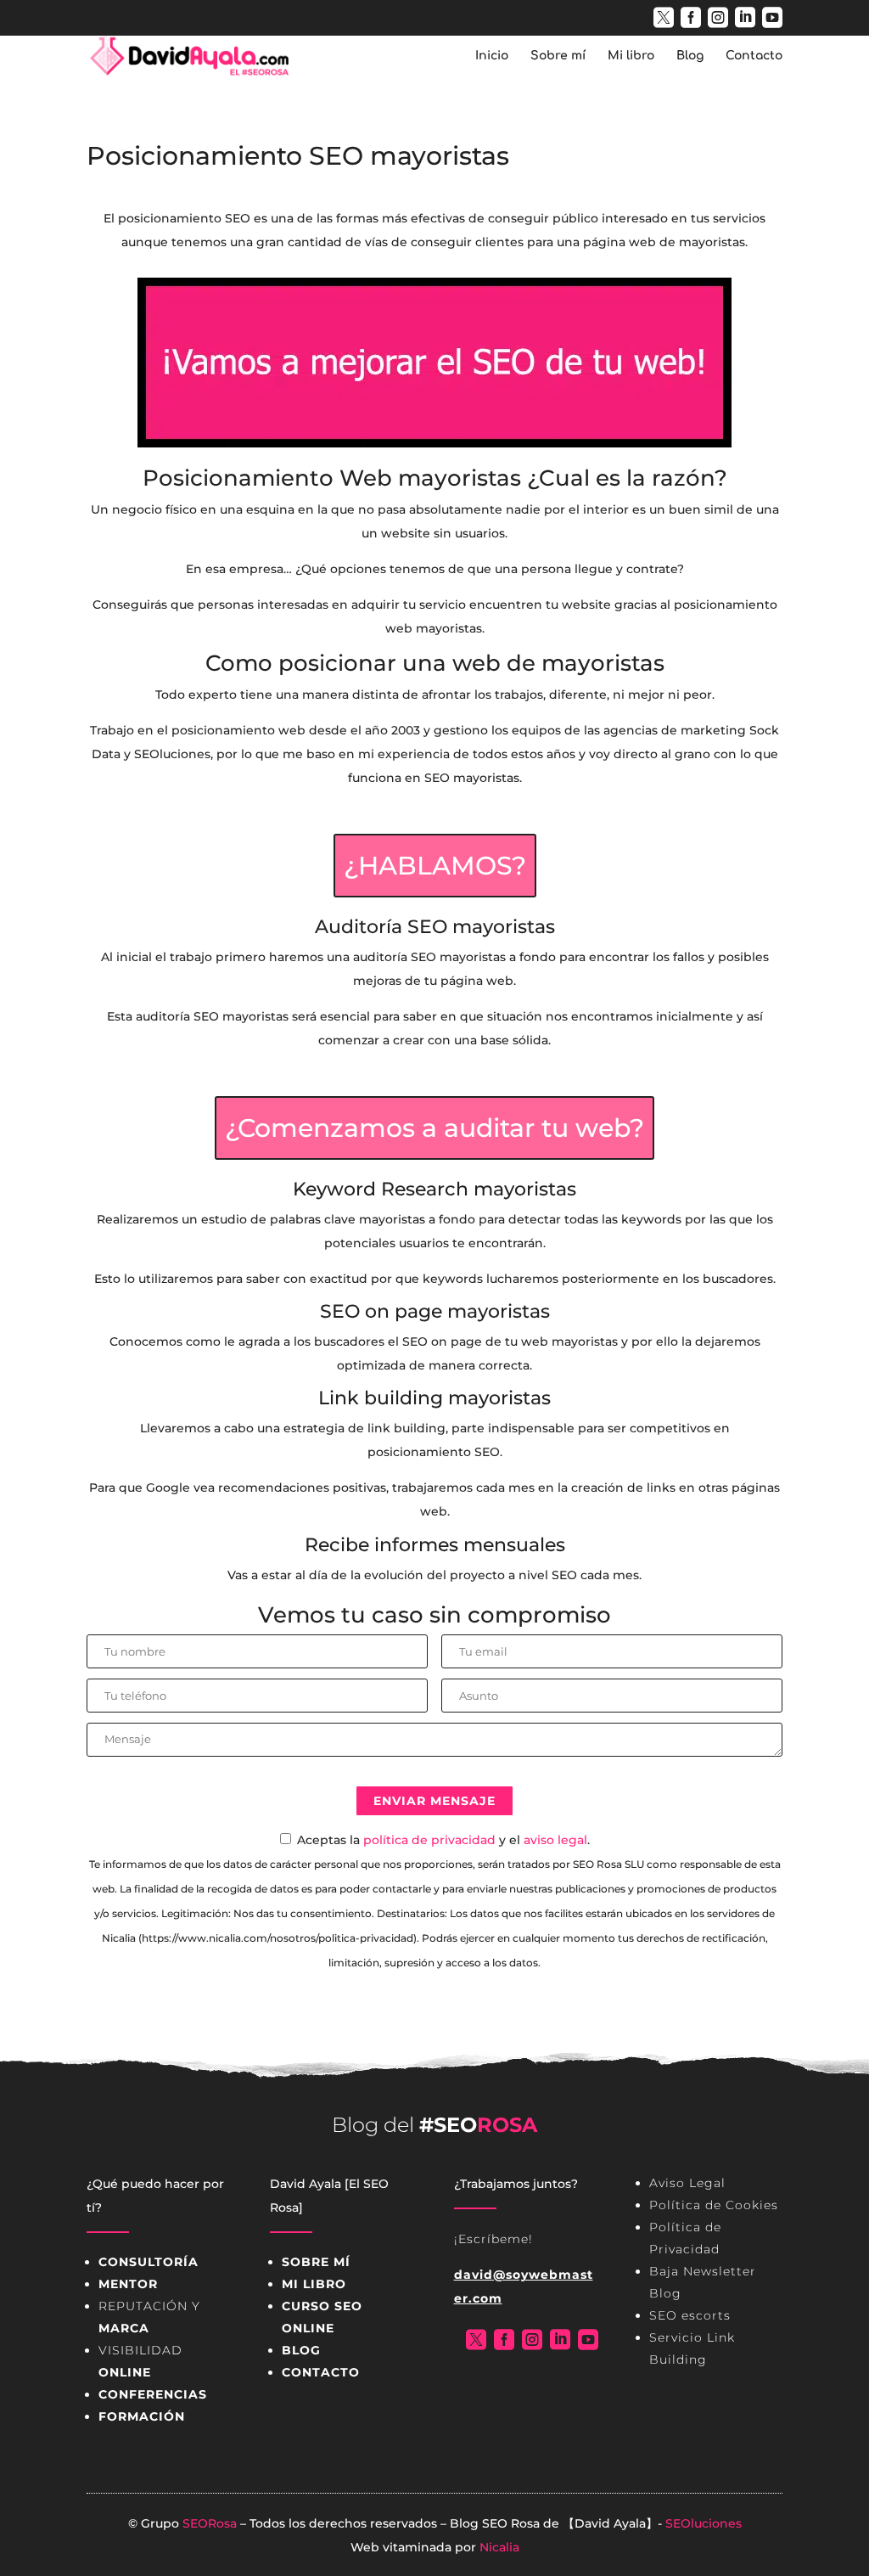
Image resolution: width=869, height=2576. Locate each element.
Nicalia (499, 2547)
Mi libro (631, 56)
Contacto (754, 56)
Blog (690, 56)
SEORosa (210, 2523)
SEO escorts (690, 2315)
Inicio (492, 56)
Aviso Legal (687, 2183)
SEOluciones (704, 2523)
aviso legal (555, 1840)
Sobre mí (558, 56)
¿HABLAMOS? (435, 866)
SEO (495, 2523)
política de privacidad (429, 1840)
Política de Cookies (714, 2205)
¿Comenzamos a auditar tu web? (434, 1128)
